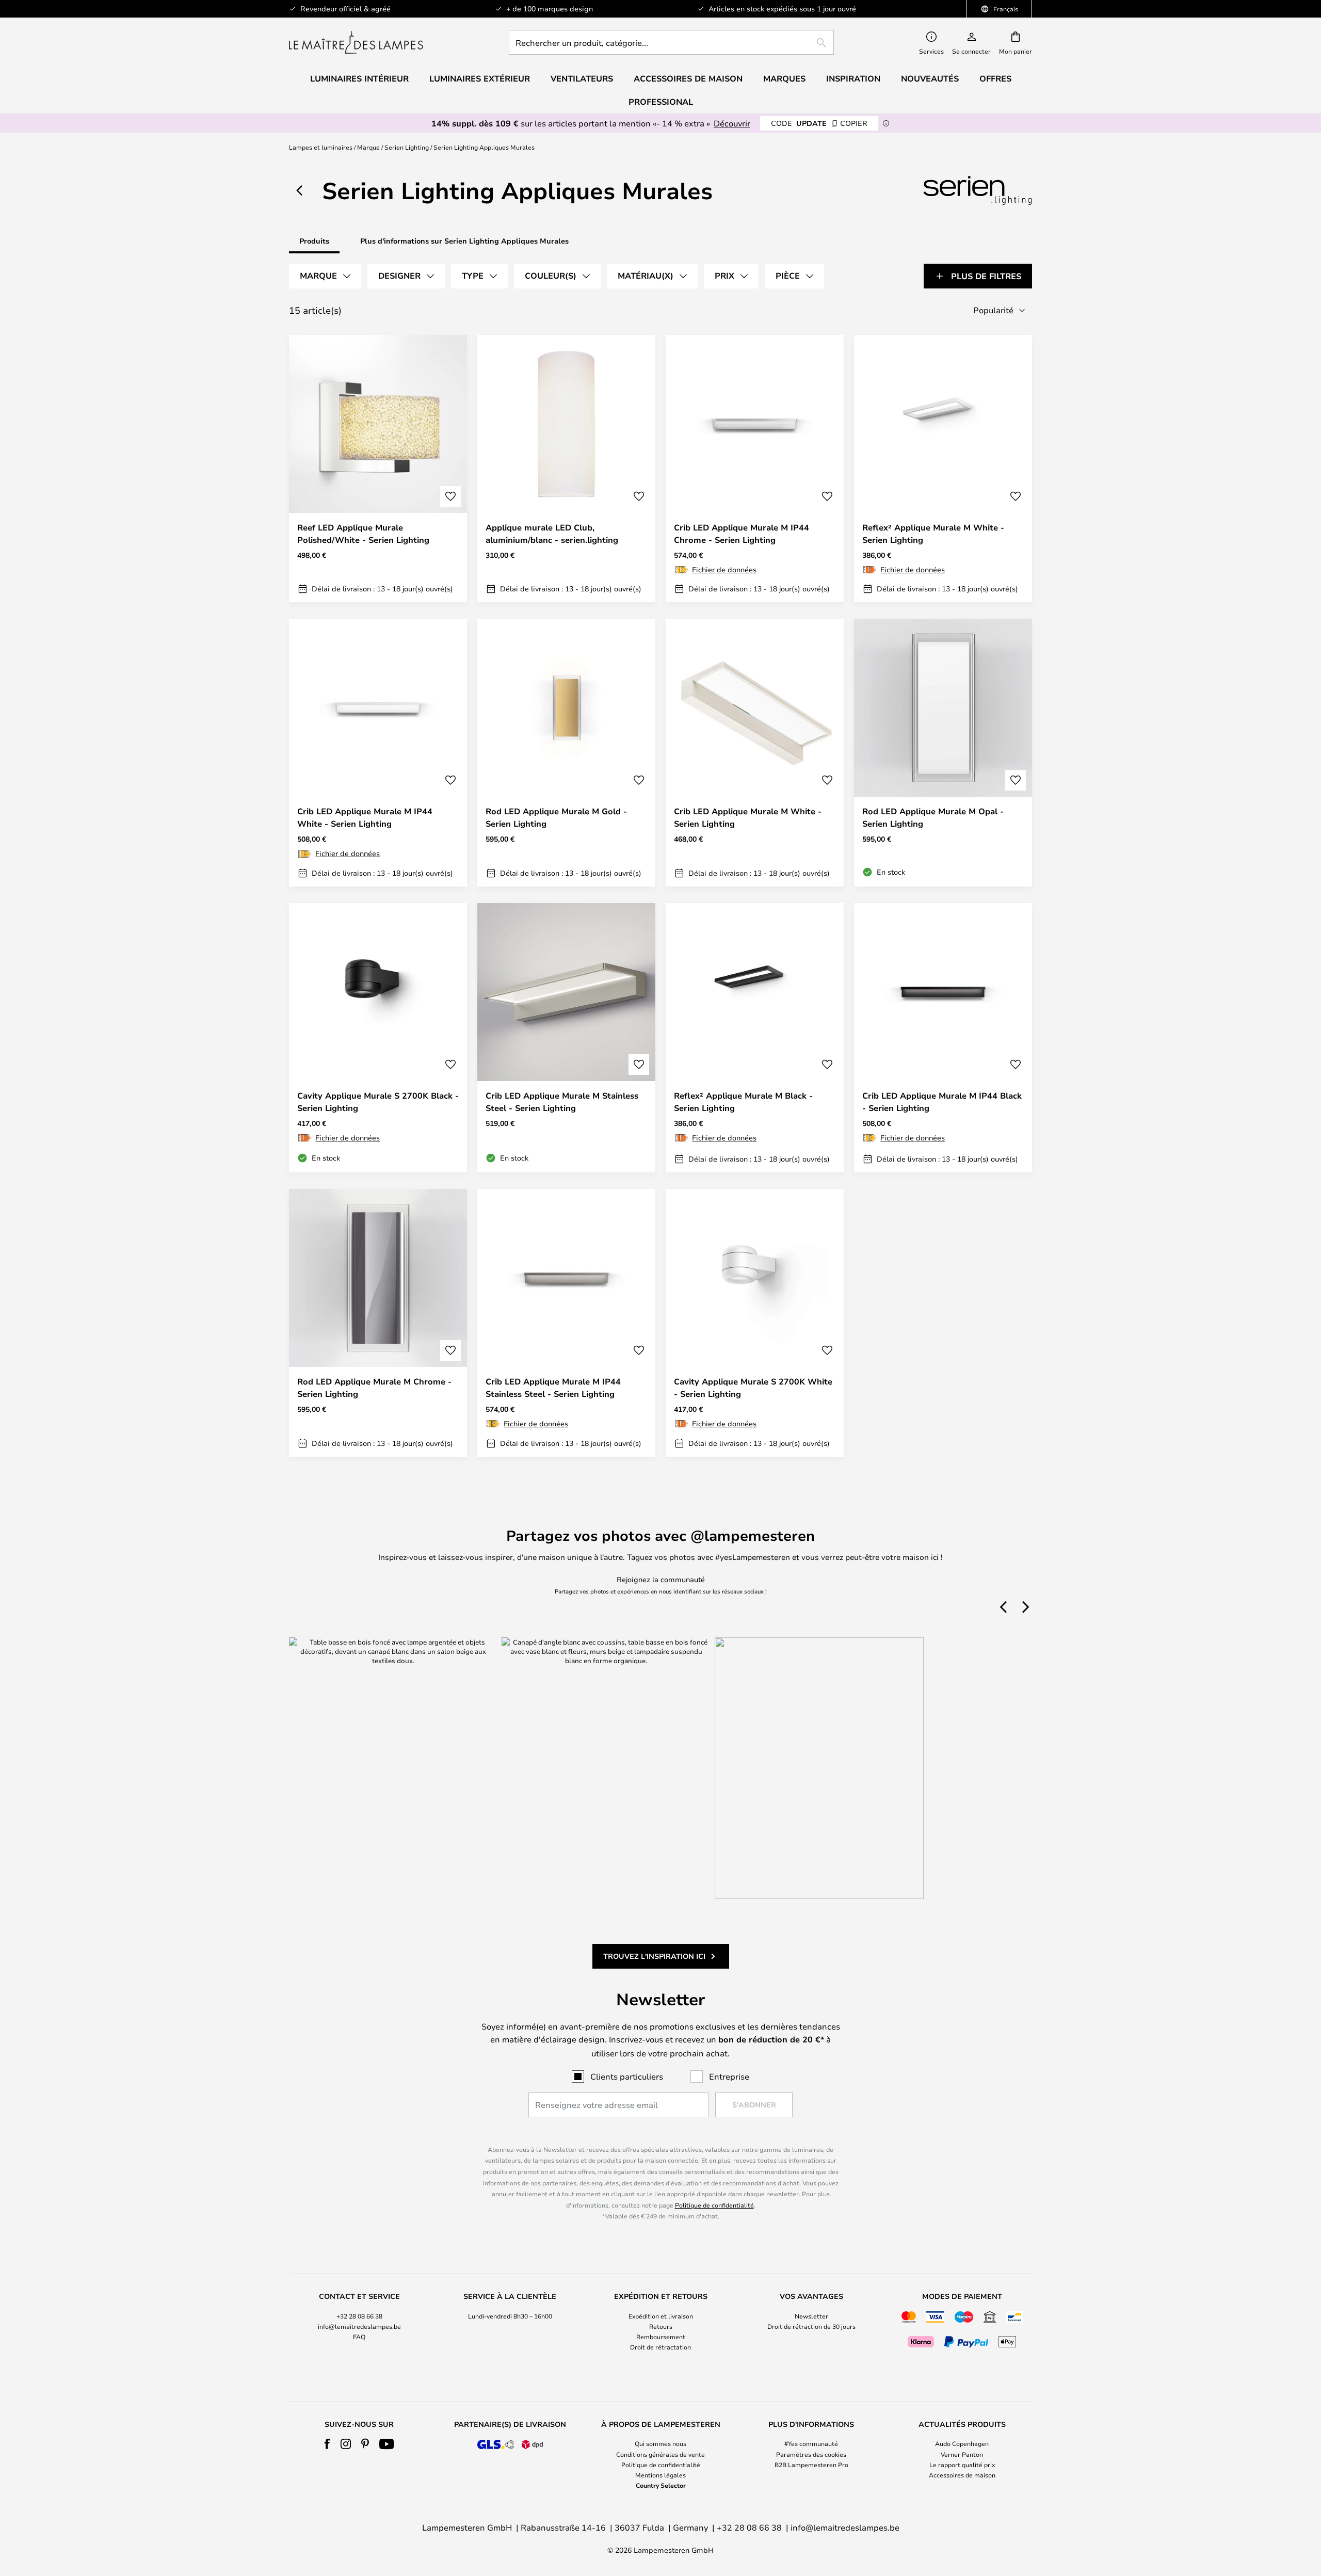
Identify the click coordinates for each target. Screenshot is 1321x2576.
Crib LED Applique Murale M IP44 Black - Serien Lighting (942, 1102)
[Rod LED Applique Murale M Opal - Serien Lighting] (943, 752)
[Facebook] (327, 2444)
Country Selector (661, 2485)
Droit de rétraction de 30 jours (811, 2326)
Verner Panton (962, 2454)
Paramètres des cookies (811, 2454)
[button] (450, 496)
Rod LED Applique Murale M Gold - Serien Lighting (556, 817)
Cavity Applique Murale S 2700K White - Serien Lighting (753, 1388)
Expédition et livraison (661, 2316)
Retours (661, 2326)
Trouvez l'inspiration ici (654, 1956)
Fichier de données (724, 569)
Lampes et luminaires (321, 147)
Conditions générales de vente (660, 2454)
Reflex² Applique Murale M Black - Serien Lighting (743, 1102)
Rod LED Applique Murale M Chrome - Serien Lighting (374, 1388)
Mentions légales (660, 2475)
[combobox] (671, 42)
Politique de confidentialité (714, 2205)
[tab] (325, 276)
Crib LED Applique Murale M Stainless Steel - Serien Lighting (562, 1102)
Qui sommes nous (660, 2443)
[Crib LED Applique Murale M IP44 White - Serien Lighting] (378, 752)
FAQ (359, 2337)
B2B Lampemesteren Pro (811, 2465)
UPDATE (819, 123)
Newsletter (811, 2316)
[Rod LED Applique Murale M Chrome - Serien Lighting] (378, 1323)
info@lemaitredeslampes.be (359, 2326)
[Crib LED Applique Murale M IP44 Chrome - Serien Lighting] (755, 469)
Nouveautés (930, 78)
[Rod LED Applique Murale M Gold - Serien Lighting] (566, 752)
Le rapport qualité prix (962, 2465)
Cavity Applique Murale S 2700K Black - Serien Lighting (378, 1102)
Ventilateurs (582, 78)
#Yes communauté (811, 2443)
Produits (314, 241)
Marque (368, 147)
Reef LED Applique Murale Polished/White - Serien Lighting (363, 534)
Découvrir (732, 123)
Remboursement (661, 2337)
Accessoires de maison (962, 2475)
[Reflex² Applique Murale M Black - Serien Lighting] (755, 1038)
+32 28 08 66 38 (359, 2316)
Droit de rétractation (660, 2347)
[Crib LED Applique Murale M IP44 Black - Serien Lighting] (943, 1038)
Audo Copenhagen (962, 2443)
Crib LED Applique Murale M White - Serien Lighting (748, 817)
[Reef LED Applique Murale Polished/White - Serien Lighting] (378, 469)
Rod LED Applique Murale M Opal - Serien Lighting (933, 817)
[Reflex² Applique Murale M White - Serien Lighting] (943, 469)
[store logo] (356, 42)
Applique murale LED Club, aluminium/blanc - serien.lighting (552, 534)
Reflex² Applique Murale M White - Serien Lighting (933, 534)
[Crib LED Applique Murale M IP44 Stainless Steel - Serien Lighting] (566, 1323)
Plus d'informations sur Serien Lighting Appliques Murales (464, 241)
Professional (661, 102)
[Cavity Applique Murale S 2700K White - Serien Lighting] (755, 1323)
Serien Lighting (407, 147)
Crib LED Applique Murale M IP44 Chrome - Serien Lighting (742, 534)
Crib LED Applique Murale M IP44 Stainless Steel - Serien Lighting (553, 1388)
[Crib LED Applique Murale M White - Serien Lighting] (755, 752)
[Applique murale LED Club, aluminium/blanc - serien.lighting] (566, 469)
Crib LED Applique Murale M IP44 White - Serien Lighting (365, 817)
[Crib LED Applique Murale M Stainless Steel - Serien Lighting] (566, 1038)
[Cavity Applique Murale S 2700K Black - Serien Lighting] (378, 1038)
